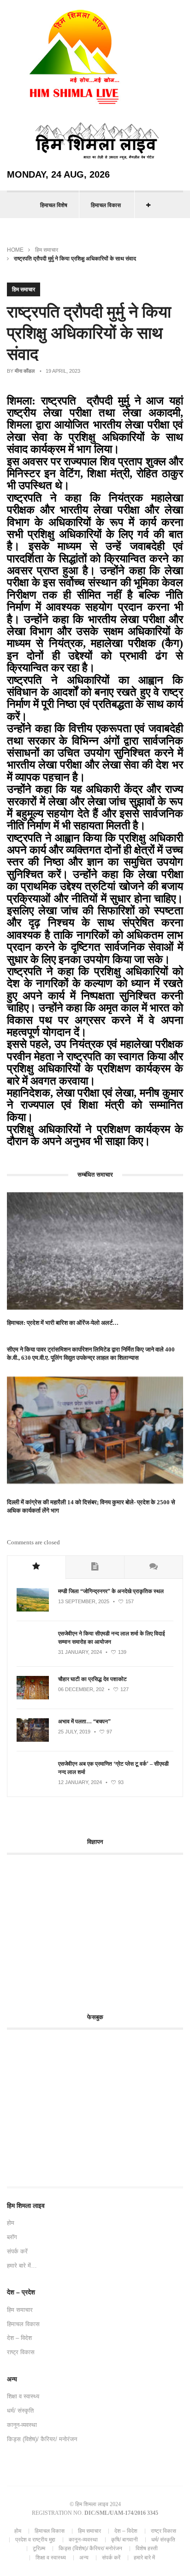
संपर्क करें (17, 2251)
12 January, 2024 (80, 1782)
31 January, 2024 (80, 1652)
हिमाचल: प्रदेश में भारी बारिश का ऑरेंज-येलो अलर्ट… (63, 1323)
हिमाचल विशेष (54, 205)
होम (11, 2223)
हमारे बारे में (144, 2558)
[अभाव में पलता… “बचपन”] (33, 1740)
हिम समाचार (47, 250)
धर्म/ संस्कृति (20, 2411)
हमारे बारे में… (22, 2266)
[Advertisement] (84, 1929)
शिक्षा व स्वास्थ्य (23, 2396)
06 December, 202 (81, 1689)
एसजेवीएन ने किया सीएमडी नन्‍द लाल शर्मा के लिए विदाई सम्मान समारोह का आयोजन (112, 1638)
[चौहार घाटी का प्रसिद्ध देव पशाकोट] (33, 1698)
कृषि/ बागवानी (125, 2540)
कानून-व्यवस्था (22, 2425)
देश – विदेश (19, 2338)
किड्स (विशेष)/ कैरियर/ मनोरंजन (42, 2439)
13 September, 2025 (84, 1601)
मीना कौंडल (25, 371)
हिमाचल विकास (106, 205)
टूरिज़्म (39, 2548)
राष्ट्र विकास (21, 2352)
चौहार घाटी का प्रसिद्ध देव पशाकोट (92, 1679)
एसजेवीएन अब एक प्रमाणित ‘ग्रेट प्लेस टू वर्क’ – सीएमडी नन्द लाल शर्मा (113, 1768)
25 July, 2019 (74, 1732)
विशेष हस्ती (147, 2548)
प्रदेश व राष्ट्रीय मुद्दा (35, 2540)
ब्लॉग (12, 2237)
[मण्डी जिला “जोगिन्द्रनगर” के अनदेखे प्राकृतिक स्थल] (33, 1610)
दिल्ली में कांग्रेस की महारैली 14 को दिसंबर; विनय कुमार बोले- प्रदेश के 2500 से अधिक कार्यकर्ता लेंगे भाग (91, 1506)
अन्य (84, 2558)
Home (15, 250)
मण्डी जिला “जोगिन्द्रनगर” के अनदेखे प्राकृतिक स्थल (111, 1591)
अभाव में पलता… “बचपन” (84, 1721)
